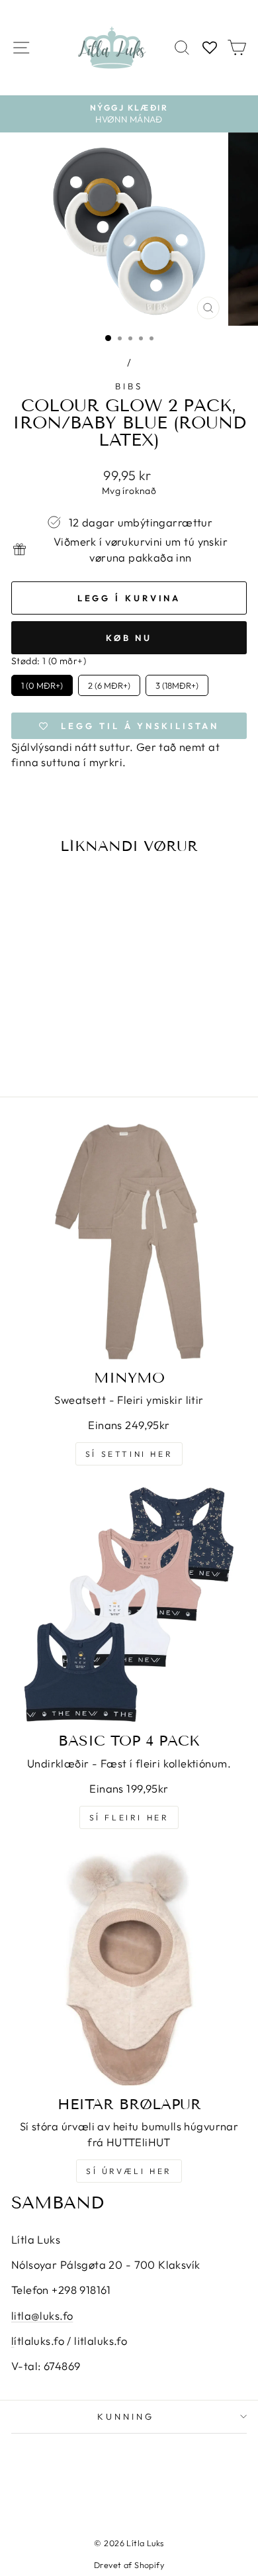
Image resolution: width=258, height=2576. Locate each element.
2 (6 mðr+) (109, 683)
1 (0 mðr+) (42, 683)
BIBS (129, 386)
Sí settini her (129, 1454)
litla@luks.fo (42, 2315)
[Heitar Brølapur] (129, 1968)
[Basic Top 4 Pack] (129, 1605)
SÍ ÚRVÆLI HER (129, 2171)
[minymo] (129, 1242)
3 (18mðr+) (177, 683)
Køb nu (129, 638)
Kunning (126, 2416)
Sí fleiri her (129, 1817)
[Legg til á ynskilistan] (84, 891)
